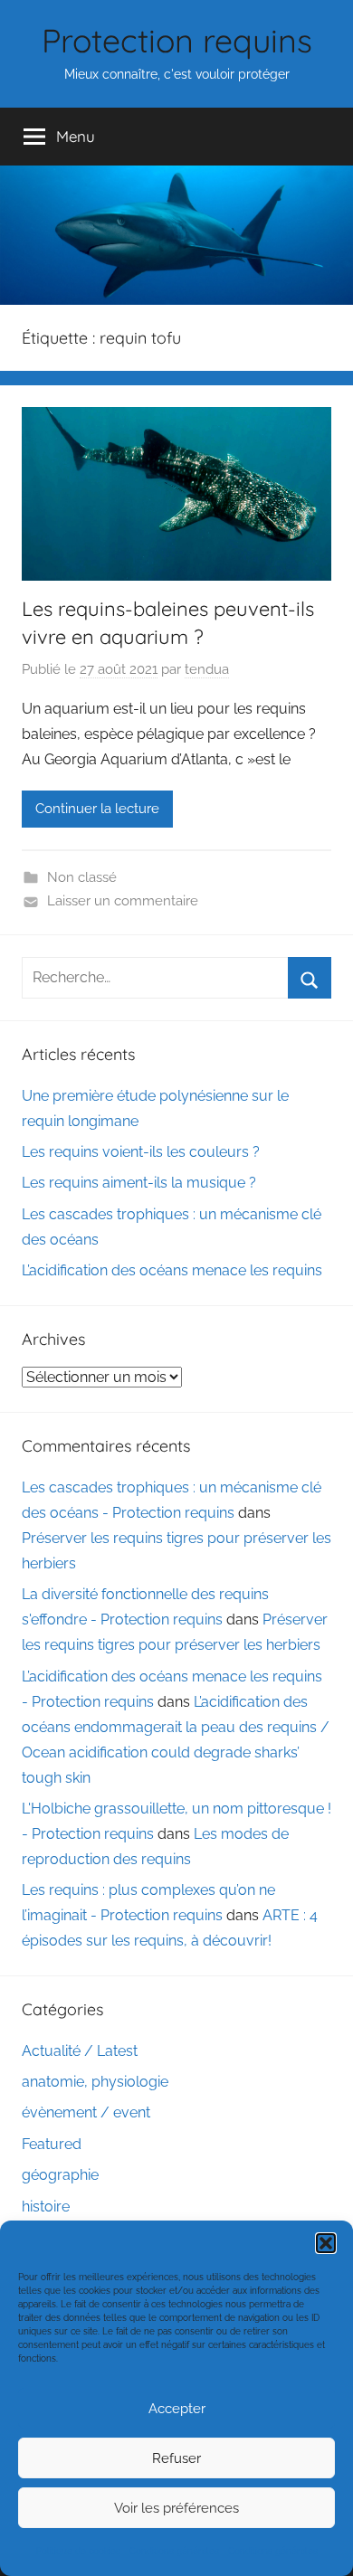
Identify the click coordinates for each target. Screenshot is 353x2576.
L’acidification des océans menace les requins (172, 1270)
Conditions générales (174, 2551)
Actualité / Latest (80, 2051)
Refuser (176, 2458)
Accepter (177, 2409)
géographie (60, 2175)
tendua (207, 669)
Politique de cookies (78, 2551)
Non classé (82, 877)
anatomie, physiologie (95, 2082)
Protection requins (177, 40)
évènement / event (86, 2112)
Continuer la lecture (97, 809)
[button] (326, 2243)
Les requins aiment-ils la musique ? (139, 1183)
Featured (52, 2144)
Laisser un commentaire (123, 901)
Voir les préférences (176, 2508)
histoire (46, 2207)
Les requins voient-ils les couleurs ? (141, 1152)
